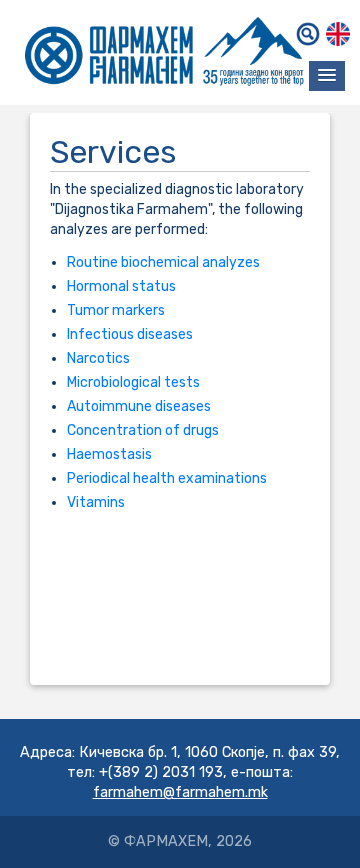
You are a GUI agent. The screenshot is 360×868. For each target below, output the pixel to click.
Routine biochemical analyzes (163, 262)
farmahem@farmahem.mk (180, 792)
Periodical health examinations (167, 478)
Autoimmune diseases (139, 406)
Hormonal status (121, 286)
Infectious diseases (130, 334)
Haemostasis (109, 454)
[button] (327, 76)
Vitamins (96, 502)
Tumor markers (116, 310)
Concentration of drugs (143, 430)
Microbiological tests (133, 382)
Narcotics (98, 358)
